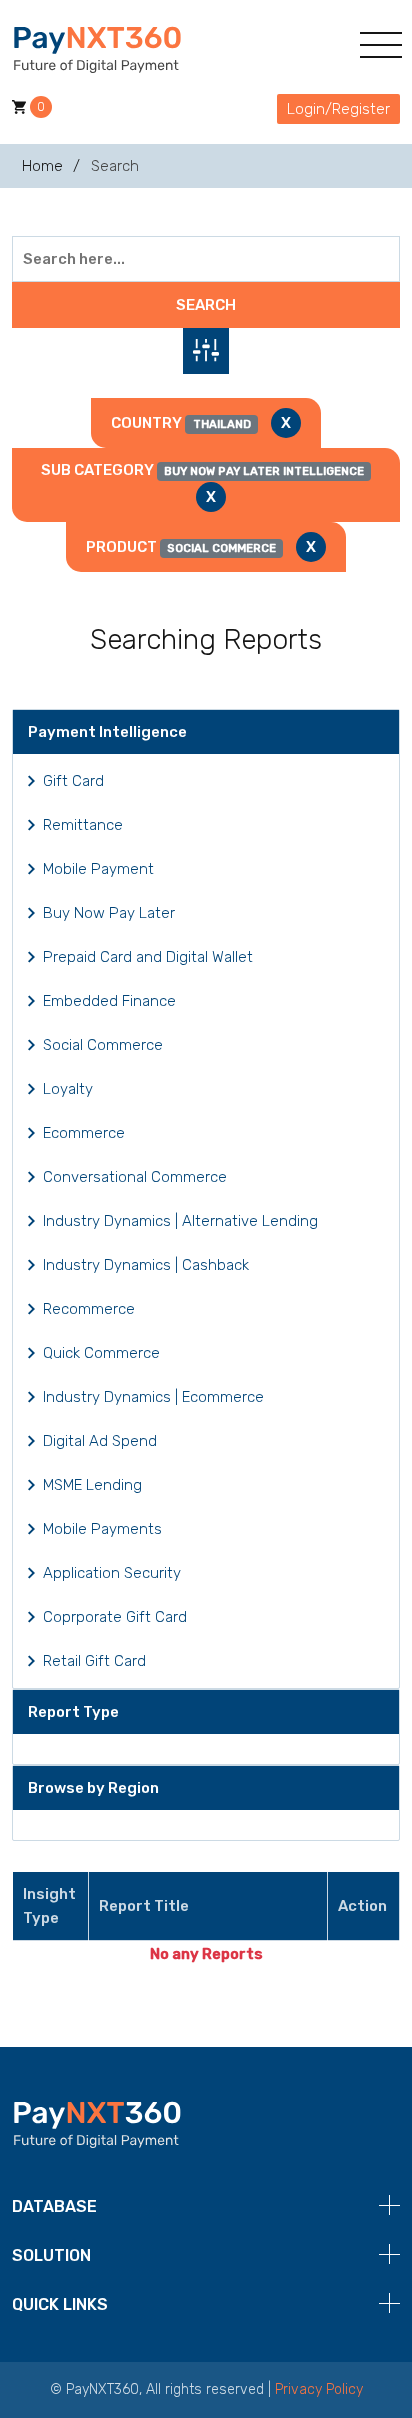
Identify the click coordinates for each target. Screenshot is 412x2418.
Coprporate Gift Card (115, 1617)
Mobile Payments (102, 1529)
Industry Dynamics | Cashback (146, 1265)
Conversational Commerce (135, 1177)
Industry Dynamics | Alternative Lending (180, 1221)
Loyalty (68, 1089)
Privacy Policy (319, 2389)
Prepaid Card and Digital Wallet (148, 957)
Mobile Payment (98, 869)
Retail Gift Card (94, 1661)
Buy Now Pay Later (109, 913)
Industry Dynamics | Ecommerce (153, 1397)
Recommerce (89, 1309)
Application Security (112, 1573)
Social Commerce (103, 1045)
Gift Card (73, 781)
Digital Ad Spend (100, 1441)
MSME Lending (92, 1485)
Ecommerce (84, 1133)
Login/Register (338, 109)
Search (206, 305)
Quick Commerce (101, 1353)
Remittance (83, 825)
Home (42, 166)
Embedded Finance (109, 1001)
